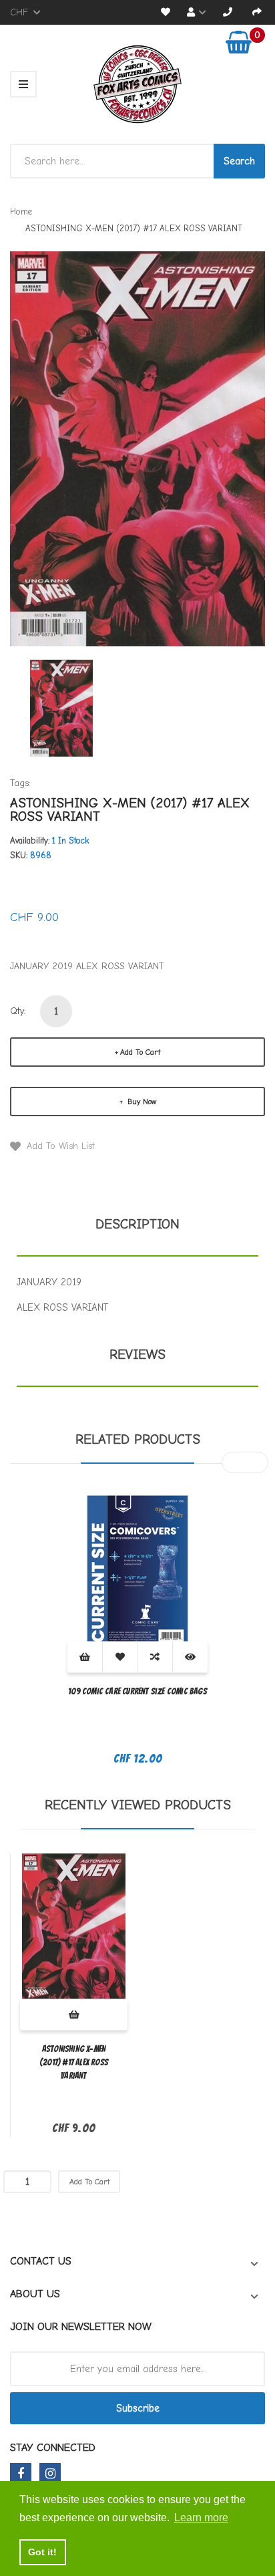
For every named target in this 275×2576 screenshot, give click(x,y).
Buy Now (141, 1102)
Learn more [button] (201, 2518)
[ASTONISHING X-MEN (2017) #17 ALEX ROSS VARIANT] (61, 707)
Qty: (18, 1011)
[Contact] (228, 12)
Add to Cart (140, 1052)
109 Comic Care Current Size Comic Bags (137, 1691)
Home (21, 212)
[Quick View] (190, 1657)
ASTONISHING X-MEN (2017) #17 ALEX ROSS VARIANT (74, 2062)
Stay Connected (53, 2448)
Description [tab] (137, 1224)
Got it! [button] (42, 2552)
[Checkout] (257, 12)
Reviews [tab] (137, 1355)
